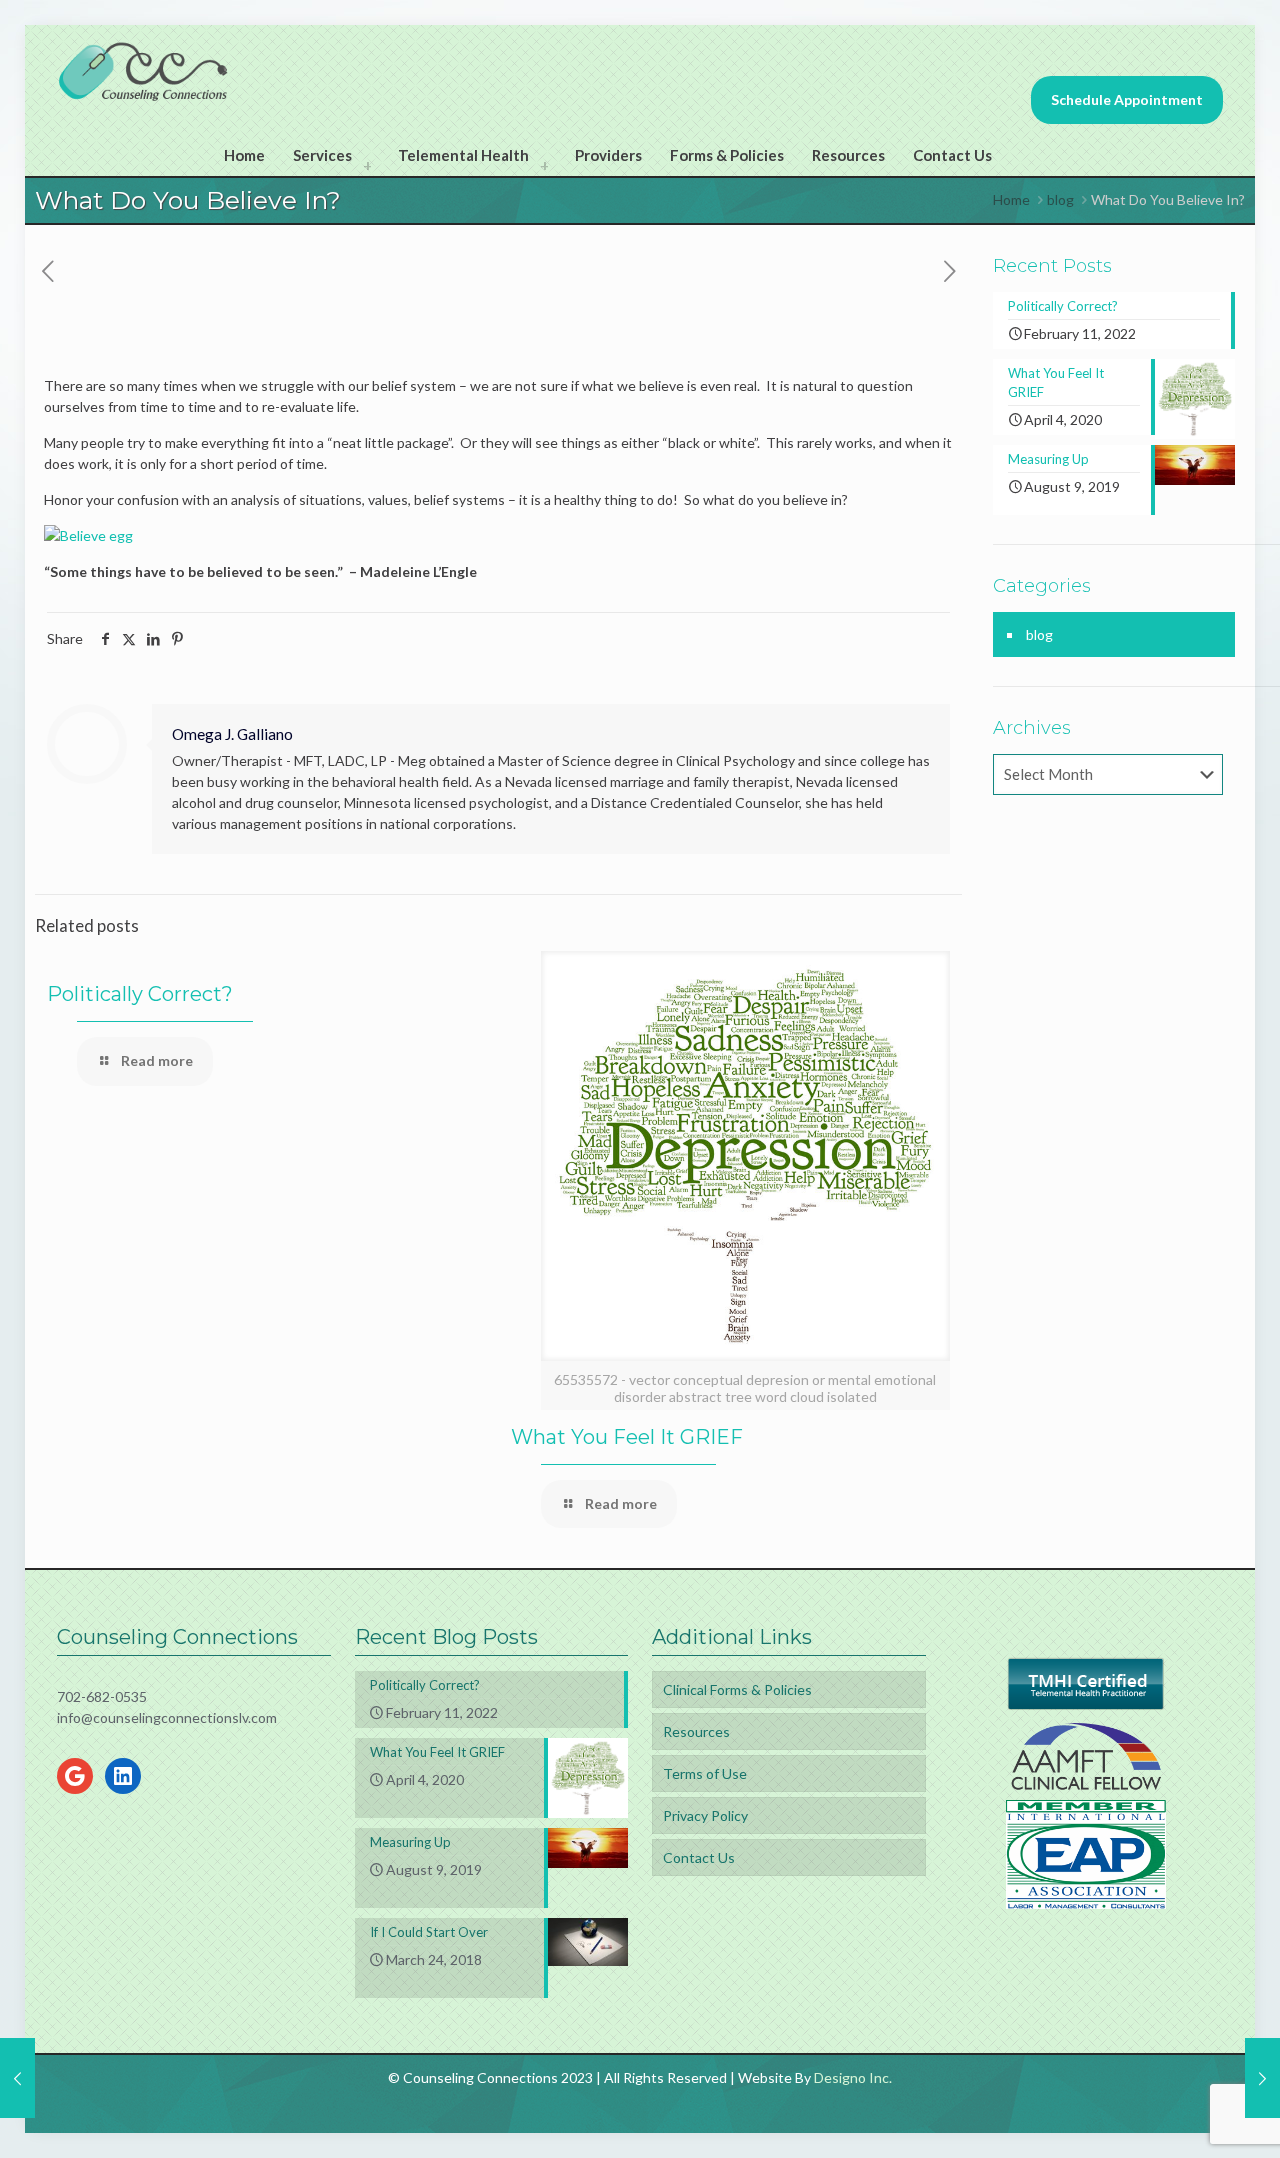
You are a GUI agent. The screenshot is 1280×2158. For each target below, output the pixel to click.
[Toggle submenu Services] (367, 165)
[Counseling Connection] (143, 70)
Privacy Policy (705, 1815)
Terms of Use (705, 1773)
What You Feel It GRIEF (627, 1437)
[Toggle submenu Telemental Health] (544, 165)
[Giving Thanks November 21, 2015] (1262, 2078)
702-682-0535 (102, 1696)
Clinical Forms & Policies (737, 1689)
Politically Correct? (140, 994)
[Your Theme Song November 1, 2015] (17, 2078)
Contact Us (699, 1857)
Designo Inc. (853, 2077)
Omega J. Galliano (232, 734)
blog (1060, 199)
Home (1011, 199)
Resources (696, 1731)
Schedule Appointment (1127, 99)
